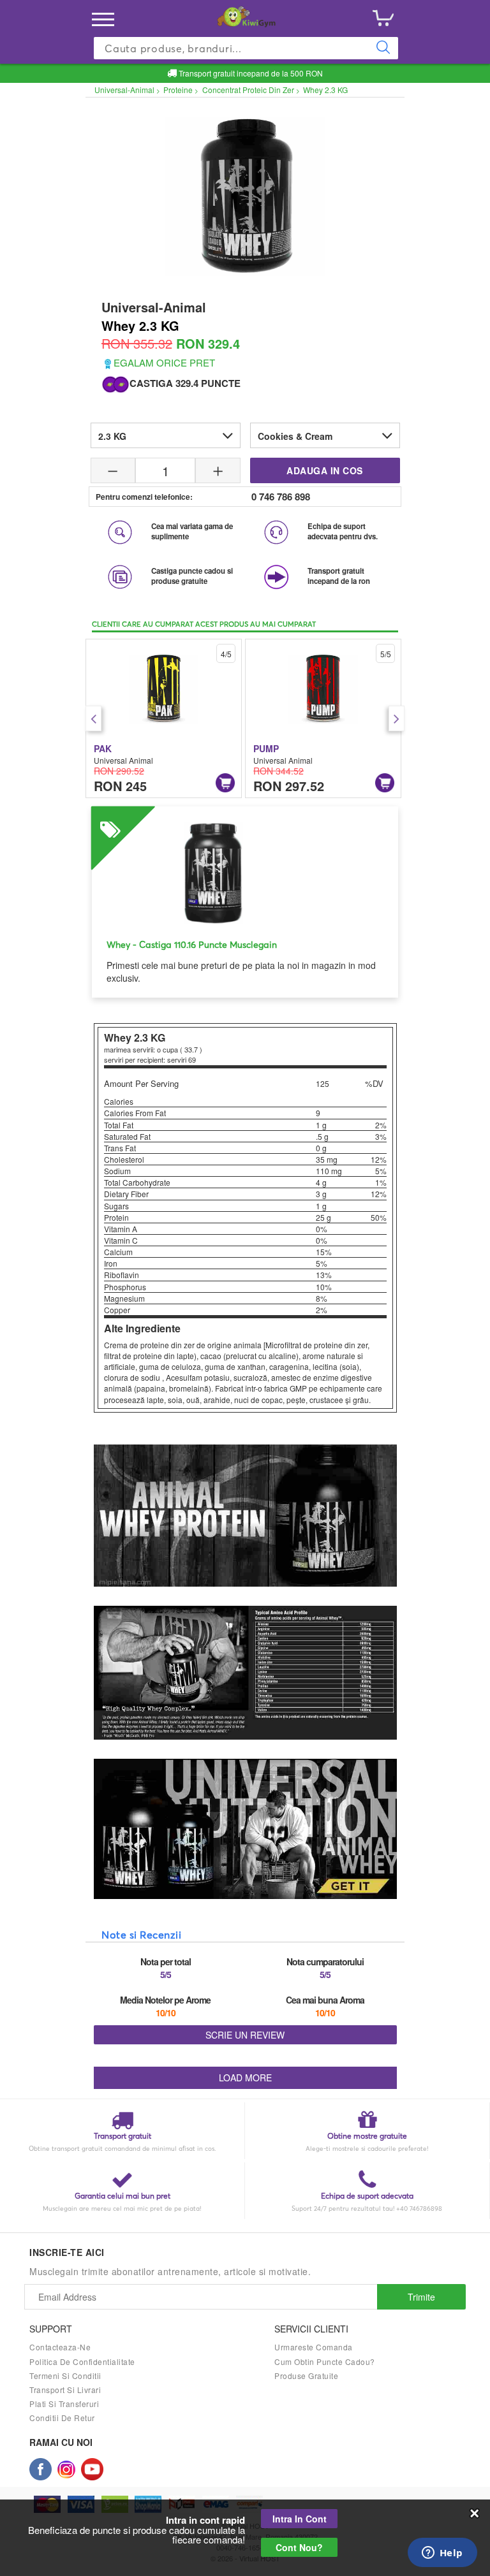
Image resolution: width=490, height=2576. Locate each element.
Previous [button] (93, 718)
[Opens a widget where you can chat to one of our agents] (442, 2554)
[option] (164, 718)
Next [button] (397, 718)
